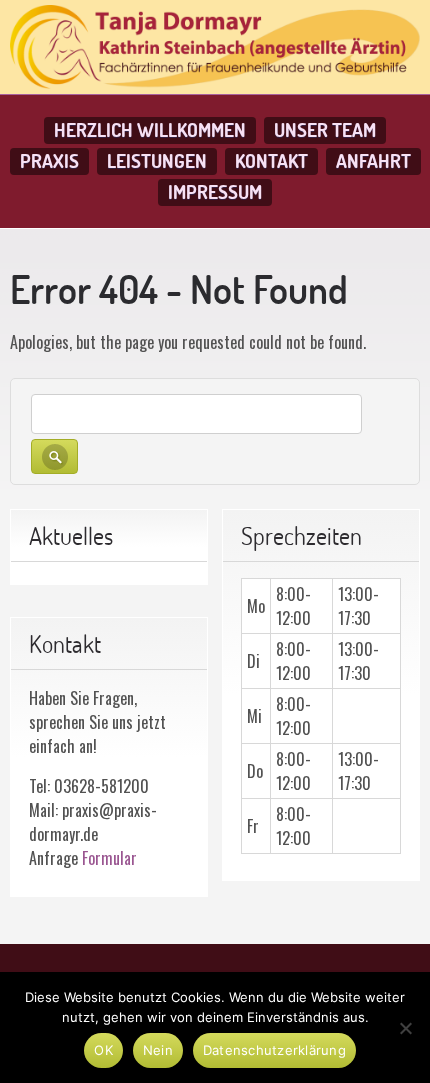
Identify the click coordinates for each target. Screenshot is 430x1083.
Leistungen (157, 161)
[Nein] (405, 1028)
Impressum (215, 192)
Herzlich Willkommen (150, 130)
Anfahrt (373, 161)
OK (103, 1050)
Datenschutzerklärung (274, 1050)
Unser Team (325, 130)
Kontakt (271, 161)
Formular (109, 858)
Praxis (49, 161)
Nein (158, 1050)
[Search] (54, 456)
